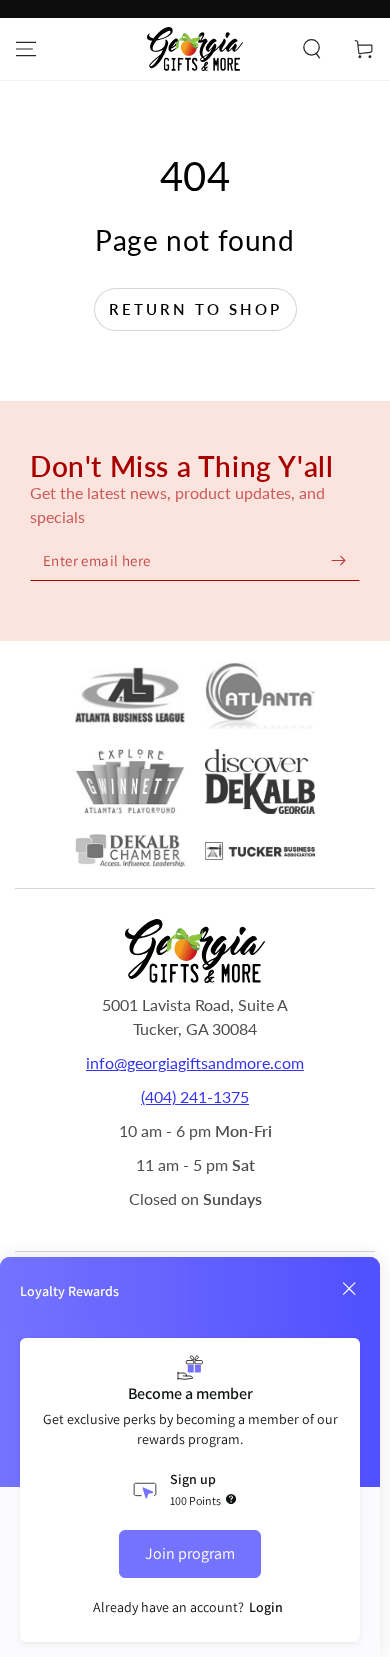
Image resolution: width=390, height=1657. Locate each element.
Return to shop (195, 309)
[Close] (349, 1289)
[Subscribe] (338, 560)
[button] (312, 49)
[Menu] (26, 49)
